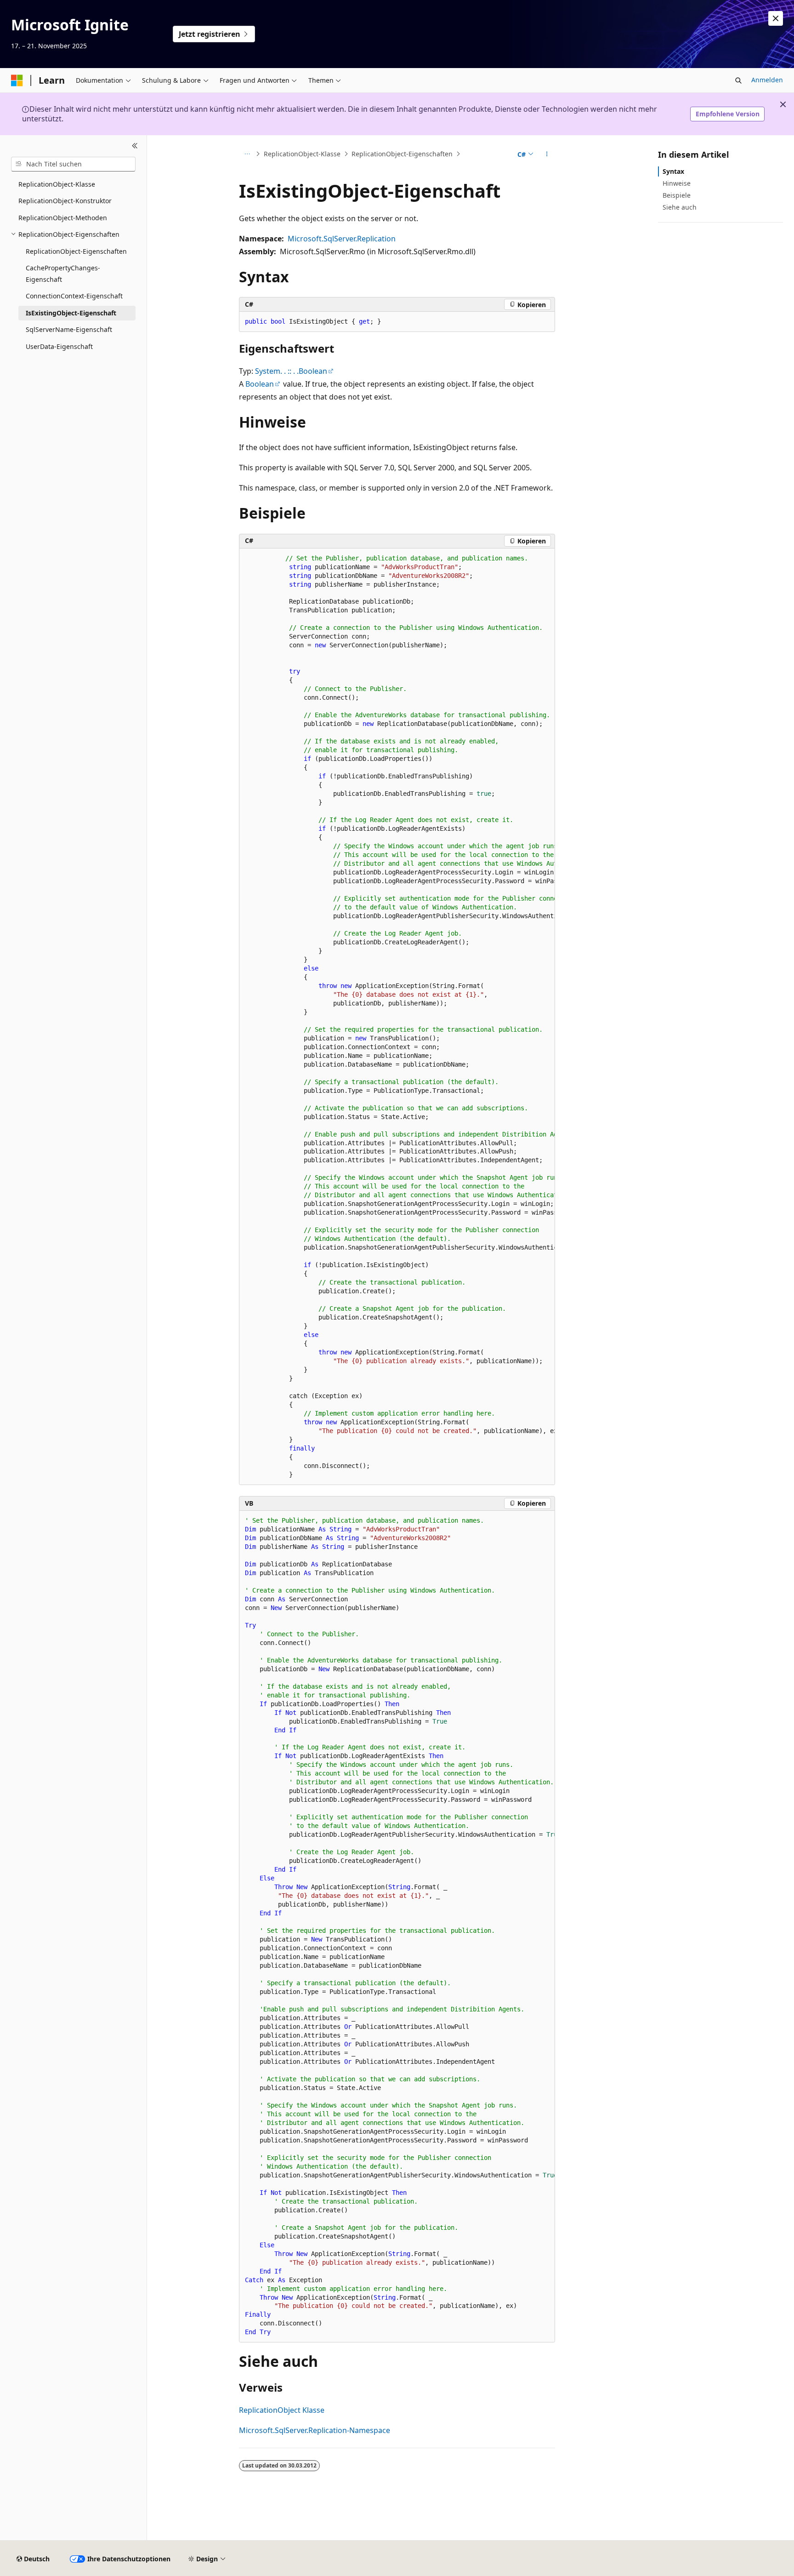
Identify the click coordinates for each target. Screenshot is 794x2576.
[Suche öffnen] (738, 80)
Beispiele (677, 195)
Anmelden (767, 80)
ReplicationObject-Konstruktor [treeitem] (65, 201)
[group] (397, 1017)
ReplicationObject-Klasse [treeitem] (57, 184)
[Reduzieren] (135, 146)
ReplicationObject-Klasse (302, 154)
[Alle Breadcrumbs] (247, 154)
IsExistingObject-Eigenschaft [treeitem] (71, 313)
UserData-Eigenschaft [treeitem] (59, 346)
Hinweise (677, 183)
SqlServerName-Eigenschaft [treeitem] (69, 329)
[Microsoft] (17, 80)
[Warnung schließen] (776, 18)
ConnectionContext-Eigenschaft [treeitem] (74, 296)
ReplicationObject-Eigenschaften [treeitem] (76, 251)
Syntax (673, 171)
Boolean (260, 384)
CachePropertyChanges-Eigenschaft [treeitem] (63, 274)
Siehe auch (680, 207)
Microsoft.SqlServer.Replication (342, 239)
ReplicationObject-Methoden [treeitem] (63, 218)
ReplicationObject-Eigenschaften (402, 154)
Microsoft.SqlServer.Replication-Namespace (315, 2430)
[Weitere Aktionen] (547, 154)
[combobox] (73, 164)
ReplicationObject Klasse (282, 2410)
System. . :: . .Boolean (291, 371)
